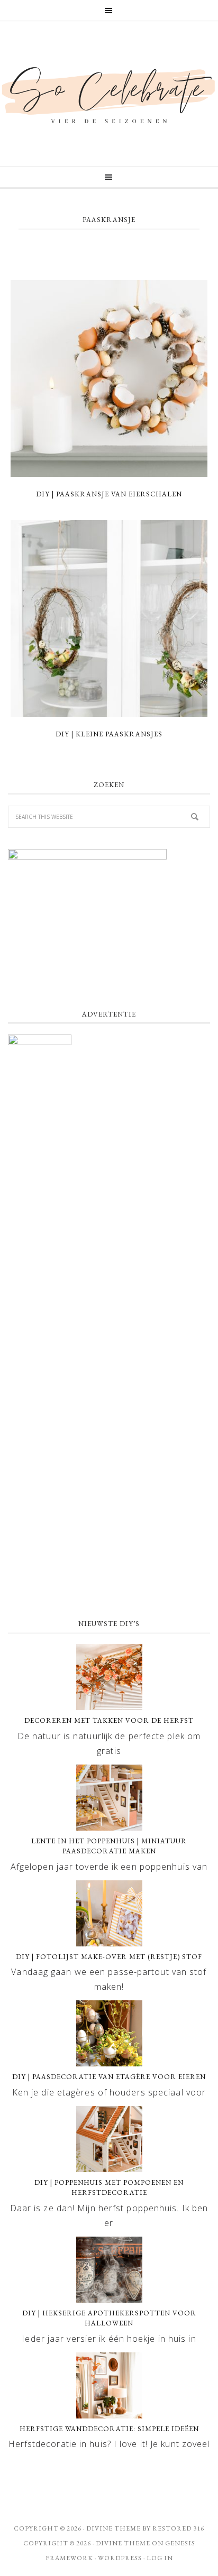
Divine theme (113, 2528)
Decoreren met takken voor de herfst (109, 1720)
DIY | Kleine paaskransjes (109, 734)
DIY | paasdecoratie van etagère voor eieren (109, 2077)
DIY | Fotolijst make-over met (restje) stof (109, 1957)
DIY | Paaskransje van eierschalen (109, 494)
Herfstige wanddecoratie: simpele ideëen (109, 2429)
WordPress (120, 2558)
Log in (160, 2558)
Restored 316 (178, 2528)
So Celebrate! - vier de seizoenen (109, 94)
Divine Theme (123, 2543)
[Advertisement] (109, 1490)
